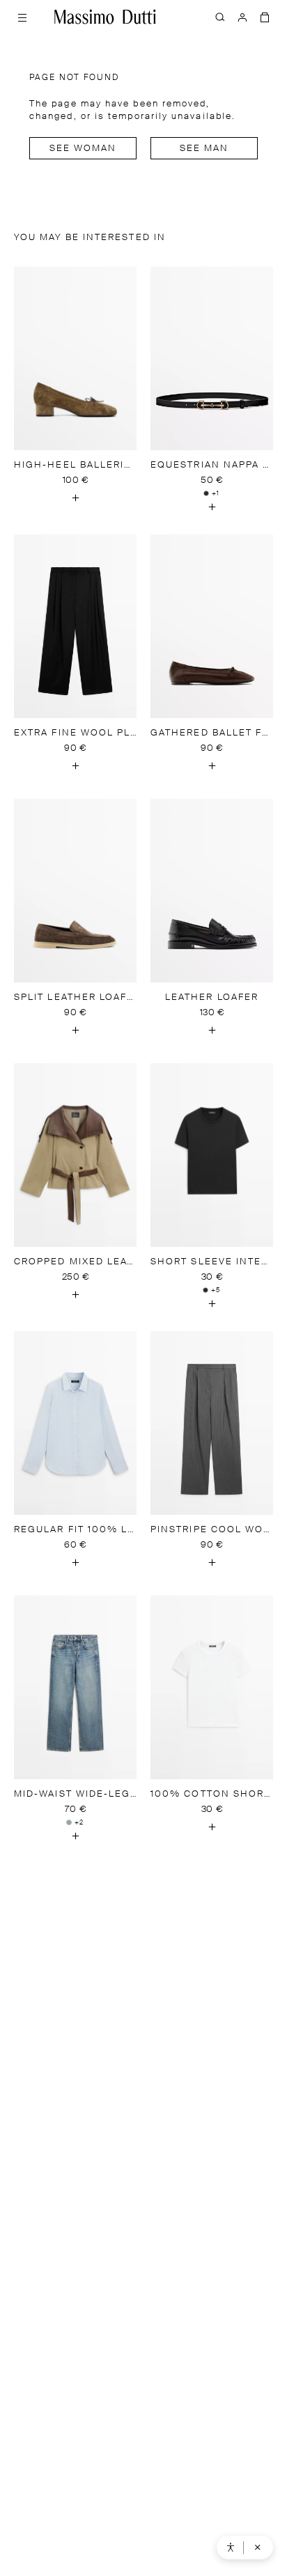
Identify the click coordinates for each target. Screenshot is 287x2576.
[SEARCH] (220, 17)
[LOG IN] (242, 17)
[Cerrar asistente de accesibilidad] (258, 2547)
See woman (83, 149)
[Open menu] (22, 17)
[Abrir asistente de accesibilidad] (231, 2547)
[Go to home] (105, 17)
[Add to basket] (75, 498)
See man (204, 149)
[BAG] (265, 17)
